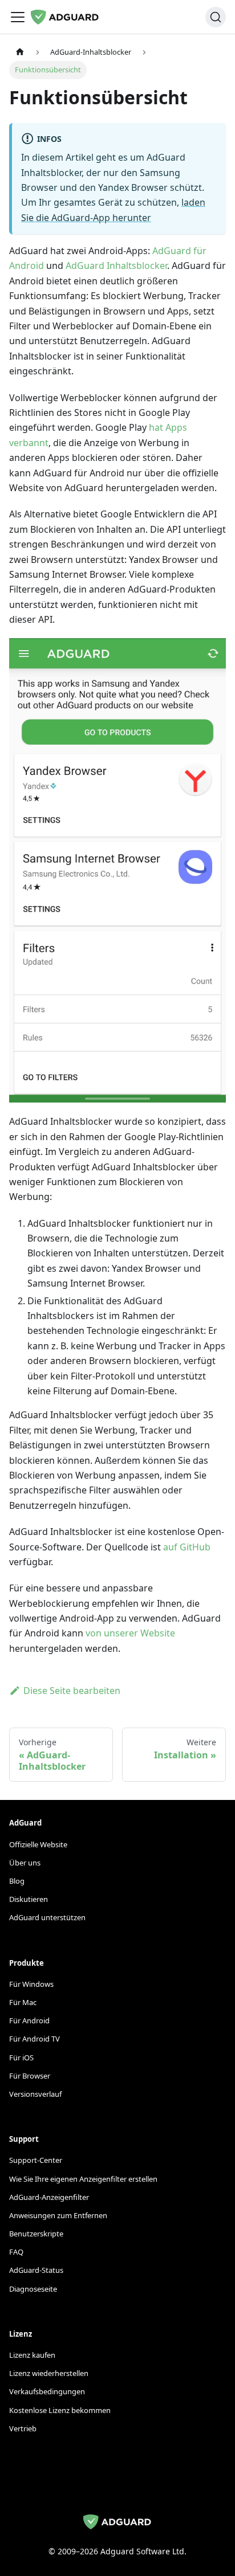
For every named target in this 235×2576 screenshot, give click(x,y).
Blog (17, 1881)
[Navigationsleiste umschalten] (18, 17)
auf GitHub (187, 1547)
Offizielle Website (38, 1844)
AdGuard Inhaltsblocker (116, 266)
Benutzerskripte (36, 2234)
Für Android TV (35, 2039)
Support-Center (36, 2160)
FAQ (16, 2252)
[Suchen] (216, 17)
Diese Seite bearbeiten (72, 1691)
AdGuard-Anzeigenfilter (49, 2197)
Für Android (29, 2020)
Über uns (25, 1863)
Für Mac (23, 2002)
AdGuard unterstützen (47, 1917)
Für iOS (21, 2057)
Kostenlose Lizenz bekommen (60, 2410)
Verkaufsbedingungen (47, 2391)
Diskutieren (29, 1899)
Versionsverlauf (35, 2094)
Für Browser (30, 2076)
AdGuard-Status (36, 2270)
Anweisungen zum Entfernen (58, 2215)
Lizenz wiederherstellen (49, 2373)
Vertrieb (23, 2428)
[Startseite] (20, 52)
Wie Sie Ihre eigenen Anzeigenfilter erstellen (83, 2179)
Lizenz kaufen (32, 2355)
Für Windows (31, 1984)
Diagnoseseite (33, 2289)
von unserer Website (130, 1633)
